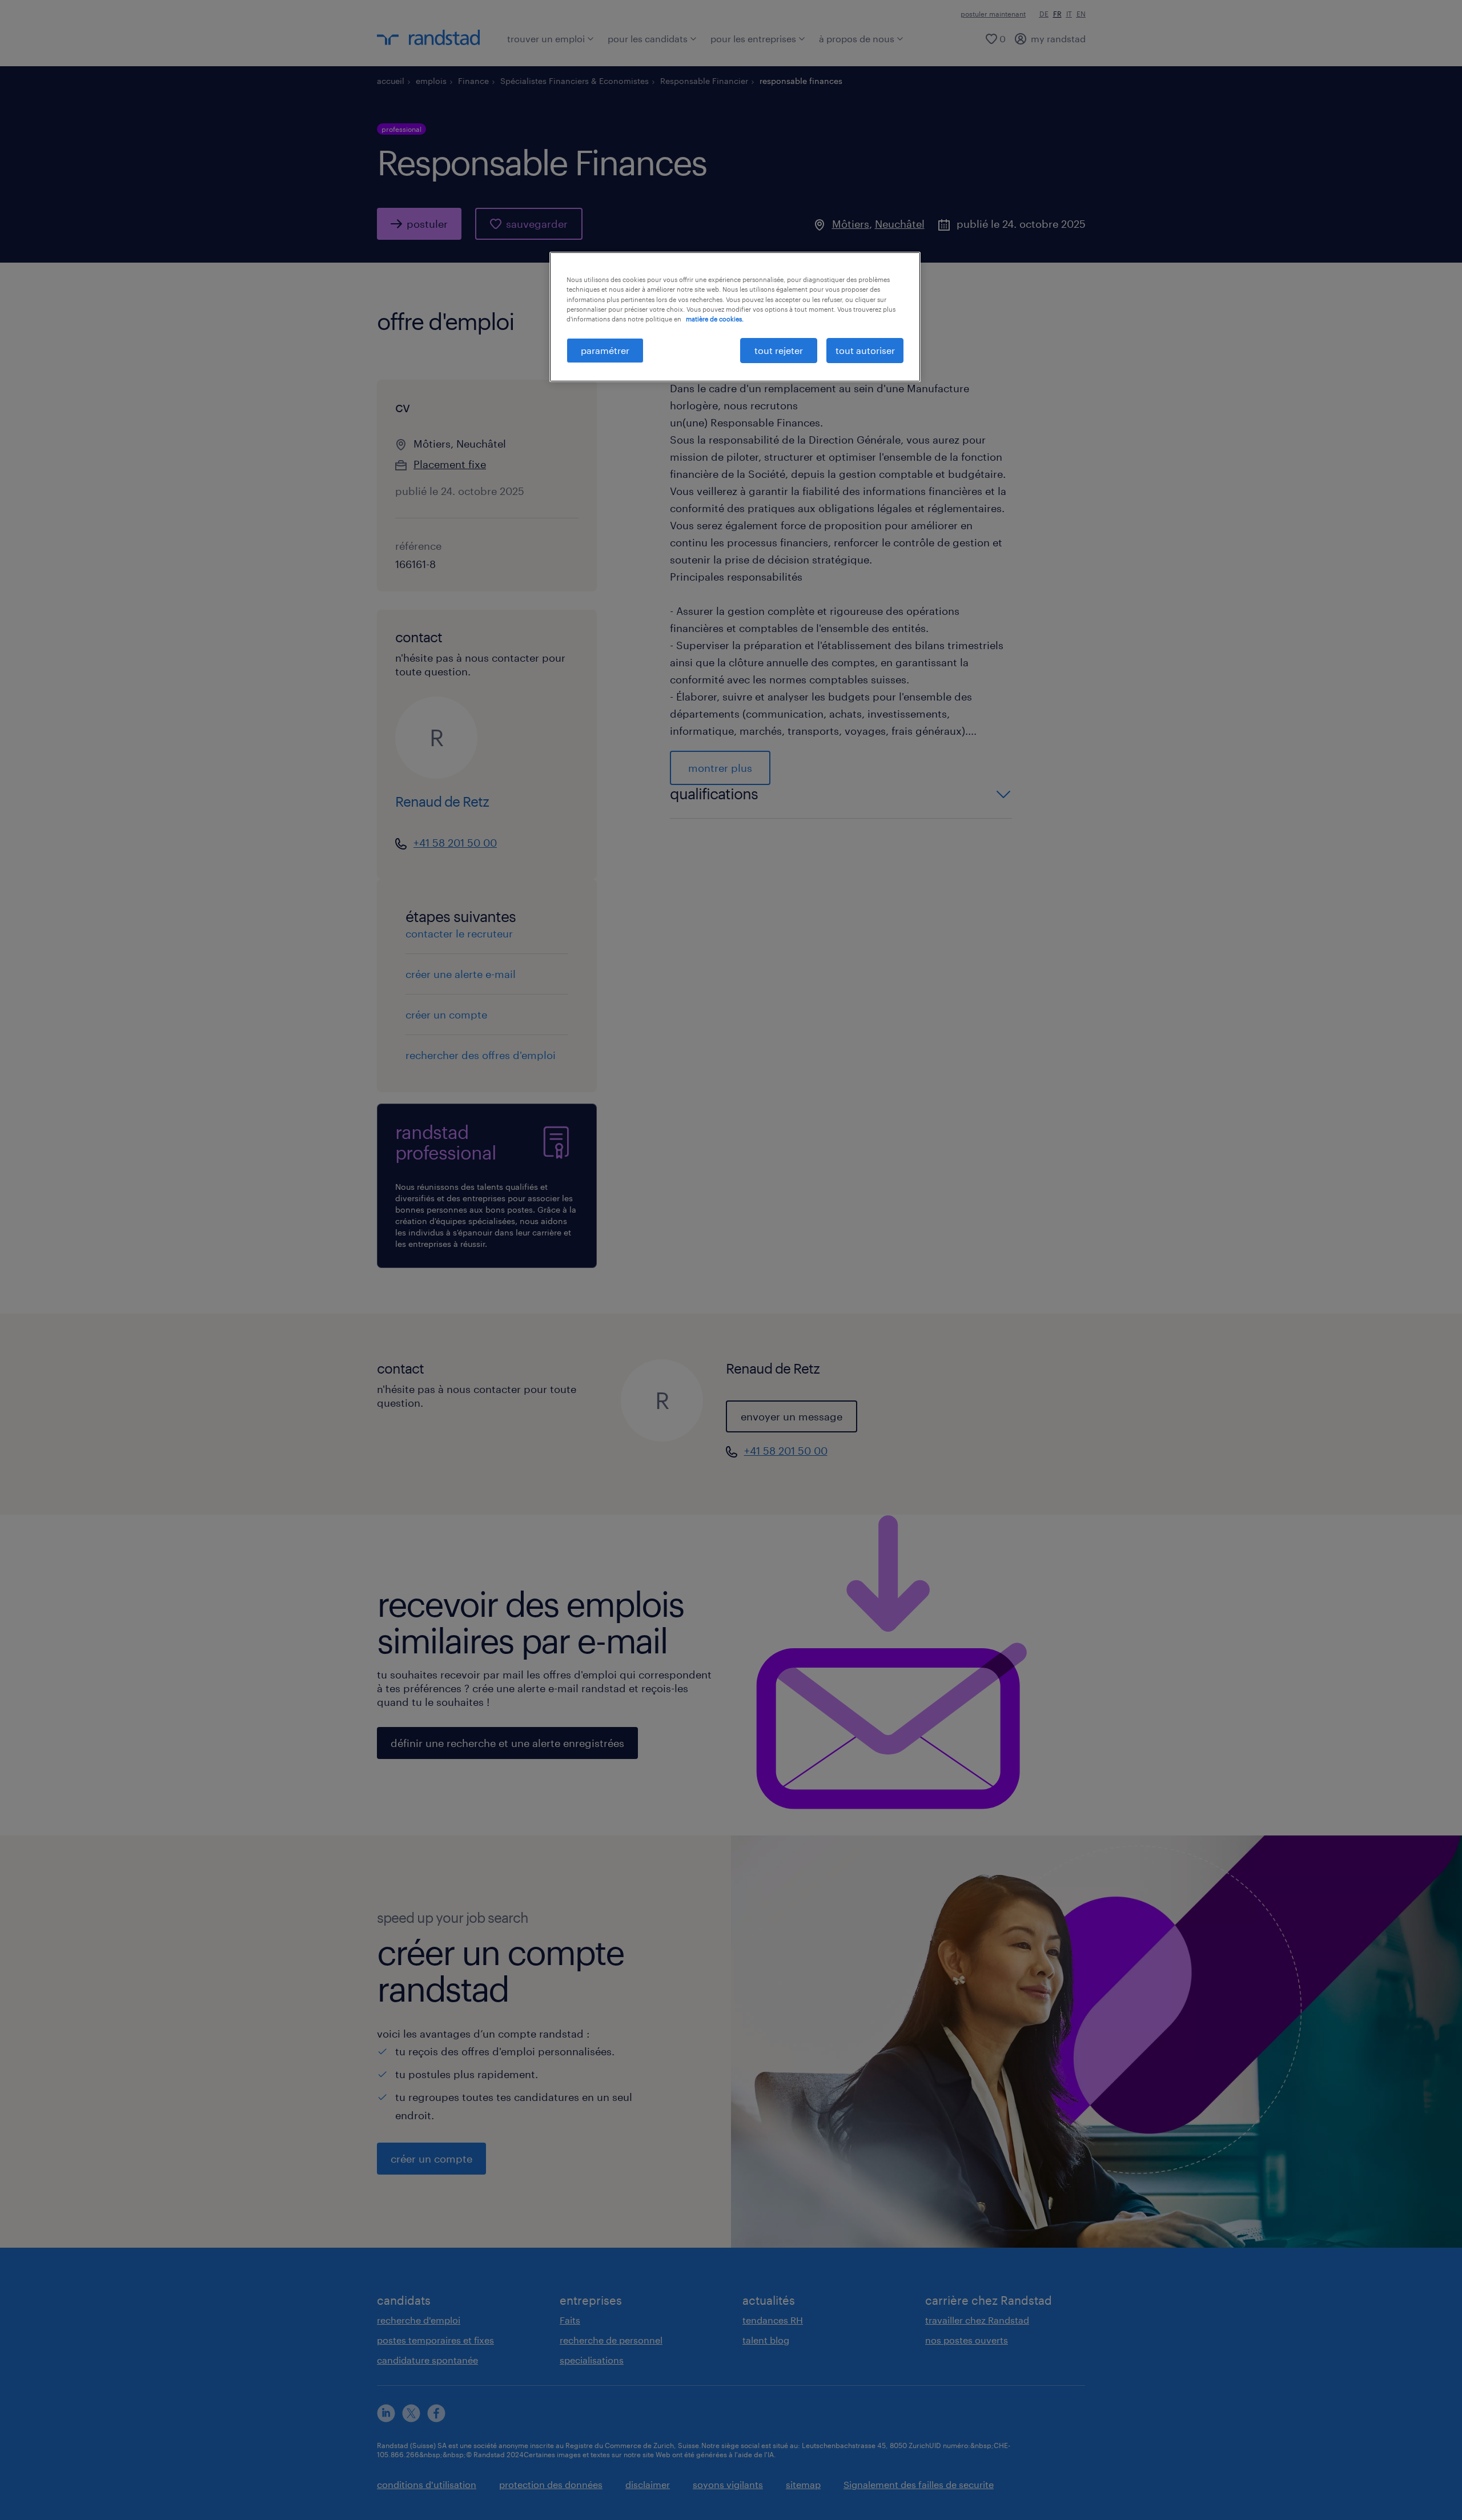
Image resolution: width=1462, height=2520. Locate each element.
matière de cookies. (715, 319)
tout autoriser (865, 350)
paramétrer (605, 350)
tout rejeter (779, 350)
